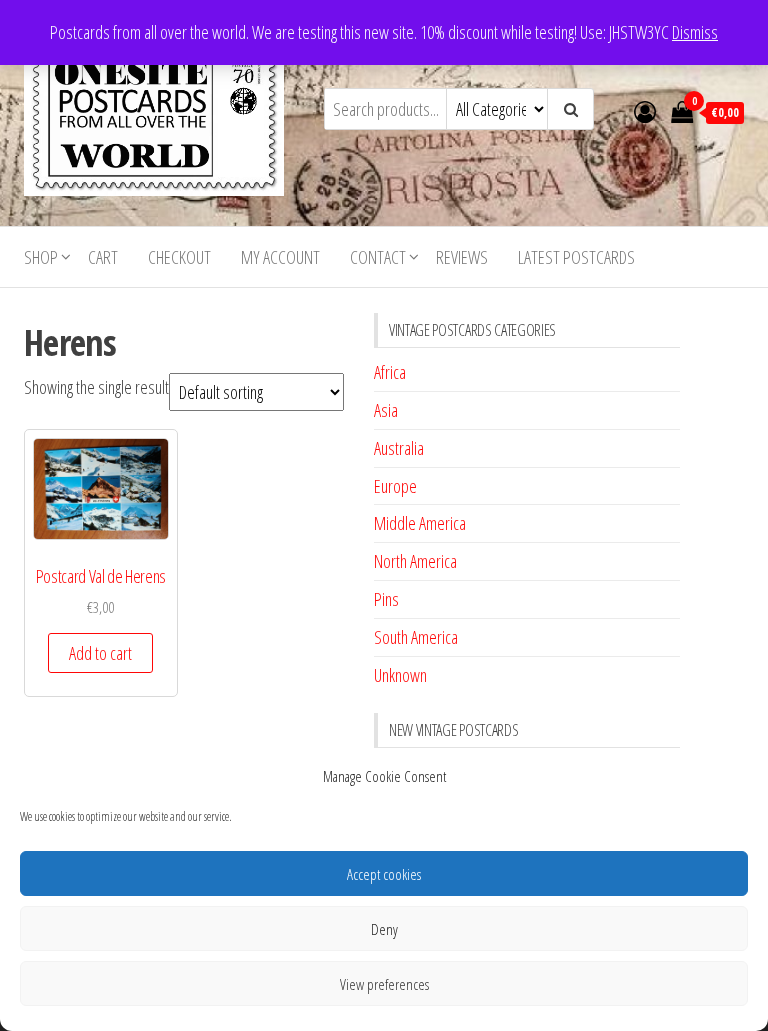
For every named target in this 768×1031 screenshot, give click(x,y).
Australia (399, 448)
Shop (41, 257)
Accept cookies (384, 874)
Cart (103, 257)
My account (280, 257)
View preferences (384, 984)
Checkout (179, 257)
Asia (386, 410)
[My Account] (645, 111)
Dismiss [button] (695, 32)
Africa (390, 372)
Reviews (462, 257)
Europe (395, 486)
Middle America (420, 523)
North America (415, 561)
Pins (386, 599)
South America (416, 637)
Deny (384, 929)
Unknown (400, 675)
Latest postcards (576, 257)
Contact (378, 257)
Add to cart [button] (100, 653)
